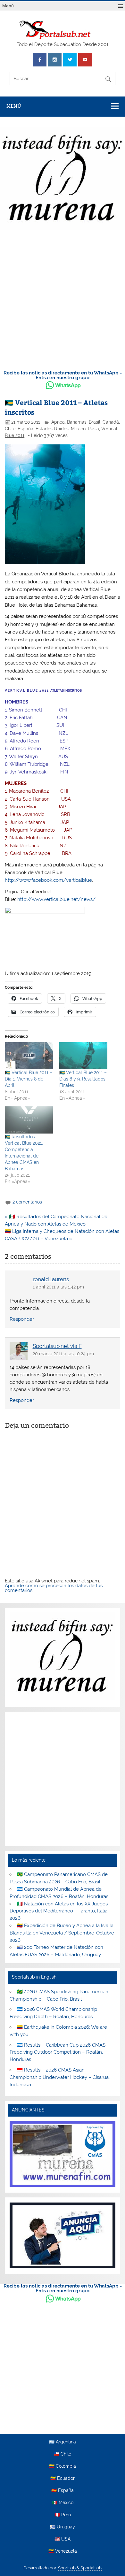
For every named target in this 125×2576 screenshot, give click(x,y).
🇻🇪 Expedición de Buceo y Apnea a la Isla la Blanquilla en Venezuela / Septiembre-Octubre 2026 (62, 1933)
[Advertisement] (63, 298)
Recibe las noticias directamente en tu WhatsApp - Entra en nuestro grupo (63, 375)
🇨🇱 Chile (63, 2454)
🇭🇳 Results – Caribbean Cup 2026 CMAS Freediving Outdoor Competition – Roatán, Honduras (57, 2052)
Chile (10, 429)
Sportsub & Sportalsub (80, 2568)
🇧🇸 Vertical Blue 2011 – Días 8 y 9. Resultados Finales (83, 1079)
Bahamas (77, 422)
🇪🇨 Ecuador (63, 2479)
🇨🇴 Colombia (63, 2466)
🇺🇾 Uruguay (63, 2527)
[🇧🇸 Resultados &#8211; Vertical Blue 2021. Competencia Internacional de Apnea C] (29, 1120)
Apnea (58, 422)
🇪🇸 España (63, 2491)
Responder (22, 1319)
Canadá (111, 422)
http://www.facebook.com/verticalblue (48, 880)
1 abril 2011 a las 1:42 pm (58, 1287)
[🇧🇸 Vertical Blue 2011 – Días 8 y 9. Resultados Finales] (83, 1056)
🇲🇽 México (63, 2503)
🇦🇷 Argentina (63, 2442)
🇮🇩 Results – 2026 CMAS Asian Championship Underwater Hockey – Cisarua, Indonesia (60, 2077)
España (25, 429)
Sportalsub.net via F (57, 1346)
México (78, 429)
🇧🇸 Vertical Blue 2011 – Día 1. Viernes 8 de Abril (29, 1079)
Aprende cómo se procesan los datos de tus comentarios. (54, 1588)
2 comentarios (27, 1202)
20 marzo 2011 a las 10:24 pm (63, 1354)
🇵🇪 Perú (63, 2515)
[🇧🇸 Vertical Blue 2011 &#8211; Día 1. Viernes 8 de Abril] (29, 1056)
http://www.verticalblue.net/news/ (56, 899)
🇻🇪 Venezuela (63, 2551)
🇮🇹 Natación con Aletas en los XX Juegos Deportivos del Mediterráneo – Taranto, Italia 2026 (58, 1911)
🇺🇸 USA (63, 2539)
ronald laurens (51, 1280)
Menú (8, 6)
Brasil (95, 422)
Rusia (93, 429)
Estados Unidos (52, 429)
